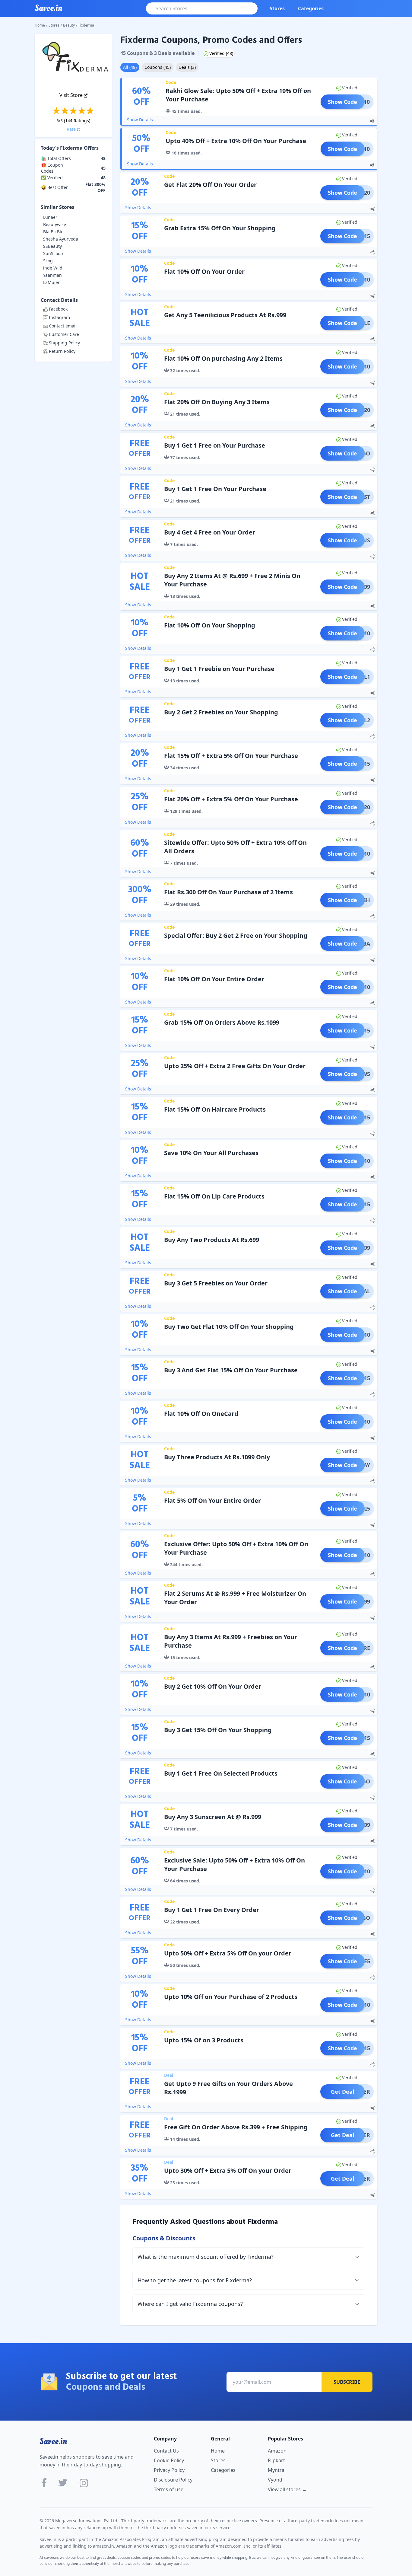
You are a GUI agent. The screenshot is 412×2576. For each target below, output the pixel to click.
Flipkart (276, 2460)
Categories (311, 8)
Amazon (277, 2451)
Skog (48, 261)
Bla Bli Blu (53, 232)
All (130, 67)
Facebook (58, 309)
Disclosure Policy (173, 2480)
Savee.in (53, 2441)
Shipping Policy (64, 343)
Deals (187, 67)
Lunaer (50, 217)
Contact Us (166, 2451)
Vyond (275, 2480)
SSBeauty (52, 246)
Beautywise (55, 224)
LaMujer (51, 282)
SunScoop (53, 253)
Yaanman (52, 275)
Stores (277, 8)
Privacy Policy (169, 2470)
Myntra (276, 2470)
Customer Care (64, 334)
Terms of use (169, 2489)
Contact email (63, 326)
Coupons (158, 67)
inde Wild (53, 268)
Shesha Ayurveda (61, 239)
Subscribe (347, 2382)
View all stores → (287, 2489)
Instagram (59, 317)
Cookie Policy (169, 2460)
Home (40, 25)
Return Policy (62, 351)
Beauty (69, 25)
